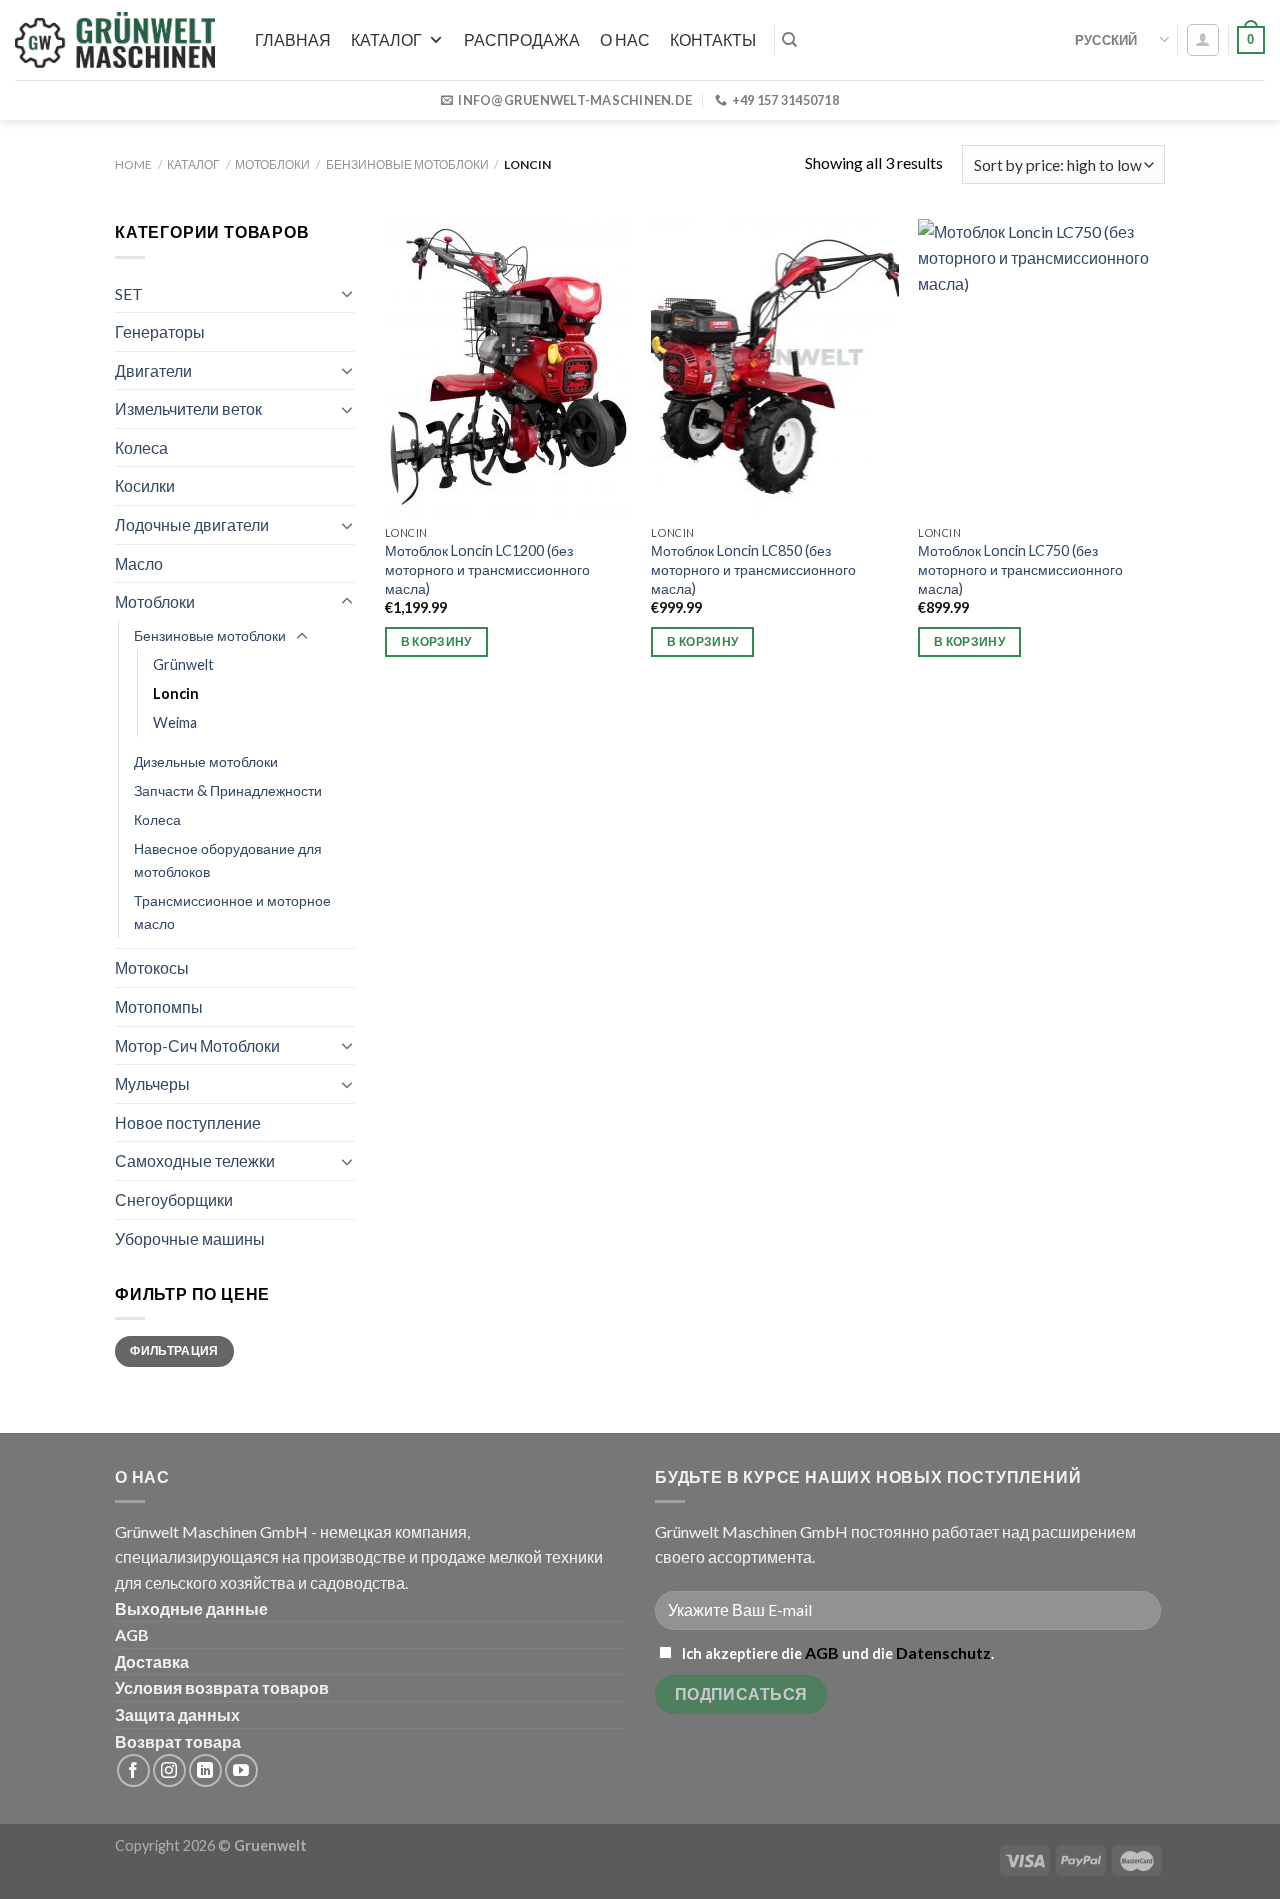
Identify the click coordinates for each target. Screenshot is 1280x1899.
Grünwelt (183, 664)
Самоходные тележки (195, 1160)
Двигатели (153, 370)
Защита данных (177, 1714)
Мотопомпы (159, 1006)
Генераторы (160, 331)
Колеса (141, 447)
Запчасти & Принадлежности (228, 790)
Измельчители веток (188, 408)
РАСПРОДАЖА (522, 39)
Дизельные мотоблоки (206, 761)
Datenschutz (943, 1652)
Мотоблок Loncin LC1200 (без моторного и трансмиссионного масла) (487, 569)
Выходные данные (191, 1608)
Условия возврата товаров (222, 1687)
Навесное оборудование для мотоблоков (228, 860)
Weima (175, 722)
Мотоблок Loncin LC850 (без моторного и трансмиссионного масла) (753, 569)
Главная (293, 39)
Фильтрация (174, 1350)
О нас (625, 39)
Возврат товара (178, 1741)
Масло (139, 563)
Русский (1106, 40)
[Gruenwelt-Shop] (115, 40)
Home (133, 164)
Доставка (152, 1661)
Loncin (176, 693)
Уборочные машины (190, 1238)
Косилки (145, 485)
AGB (132, 1634)
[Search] (789, 40)
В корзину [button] (436, 641)
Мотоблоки (272, 164)
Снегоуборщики (174, 1199)
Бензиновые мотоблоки (407, 164)
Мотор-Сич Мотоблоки (197, 1045)
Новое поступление (188, 1122)
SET (129, 293)
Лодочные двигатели (192, 524)
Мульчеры (152, 1083)
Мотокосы (152, 967)
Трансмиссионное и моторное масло (232, 912)
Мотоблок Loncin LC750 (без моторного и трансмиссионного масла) (1020, 569)
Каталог (386, 39)
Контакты (713, 39)
